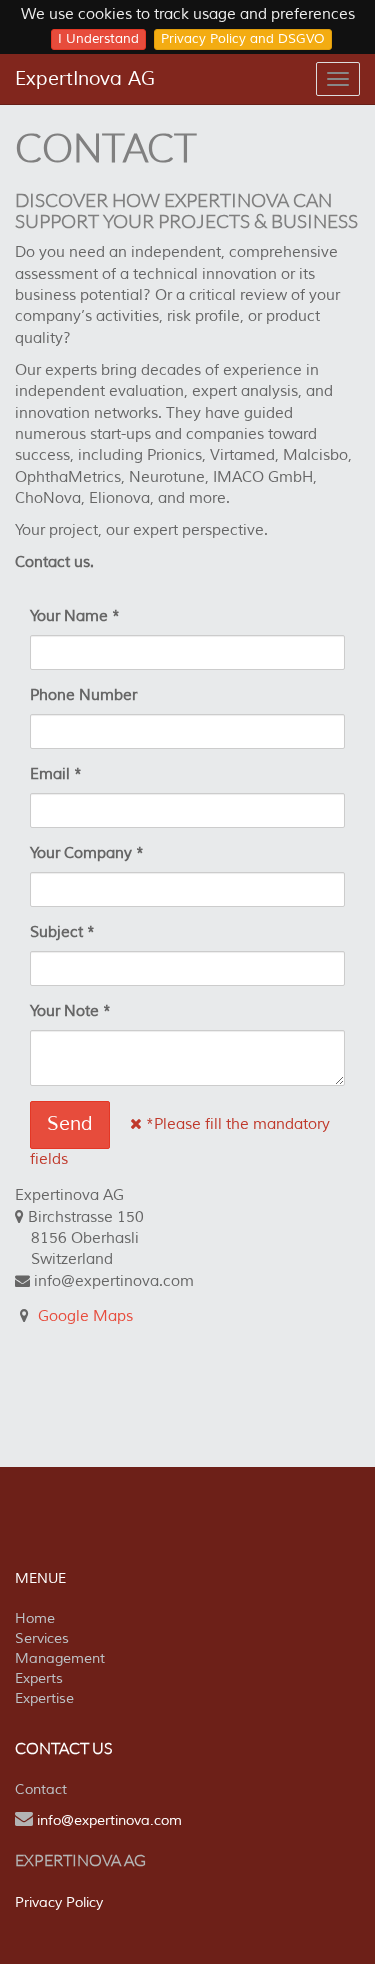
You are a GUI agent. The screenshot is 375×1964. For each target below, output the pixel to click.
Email (50, 774)
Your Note (64, 1011)
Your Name (69, 616)
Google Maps (85, 1316)
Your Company (81, 853)
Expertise (44, 1698)
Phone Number (83, 695)
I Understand (98, 39)
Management (60, 1658)
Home (35, 1618)
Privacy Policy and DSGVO (243, 39)
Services (42, 1638)
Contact (41, 1789)
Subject (56, 932)
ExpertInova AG (85, 79)
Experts (39, 1678)
